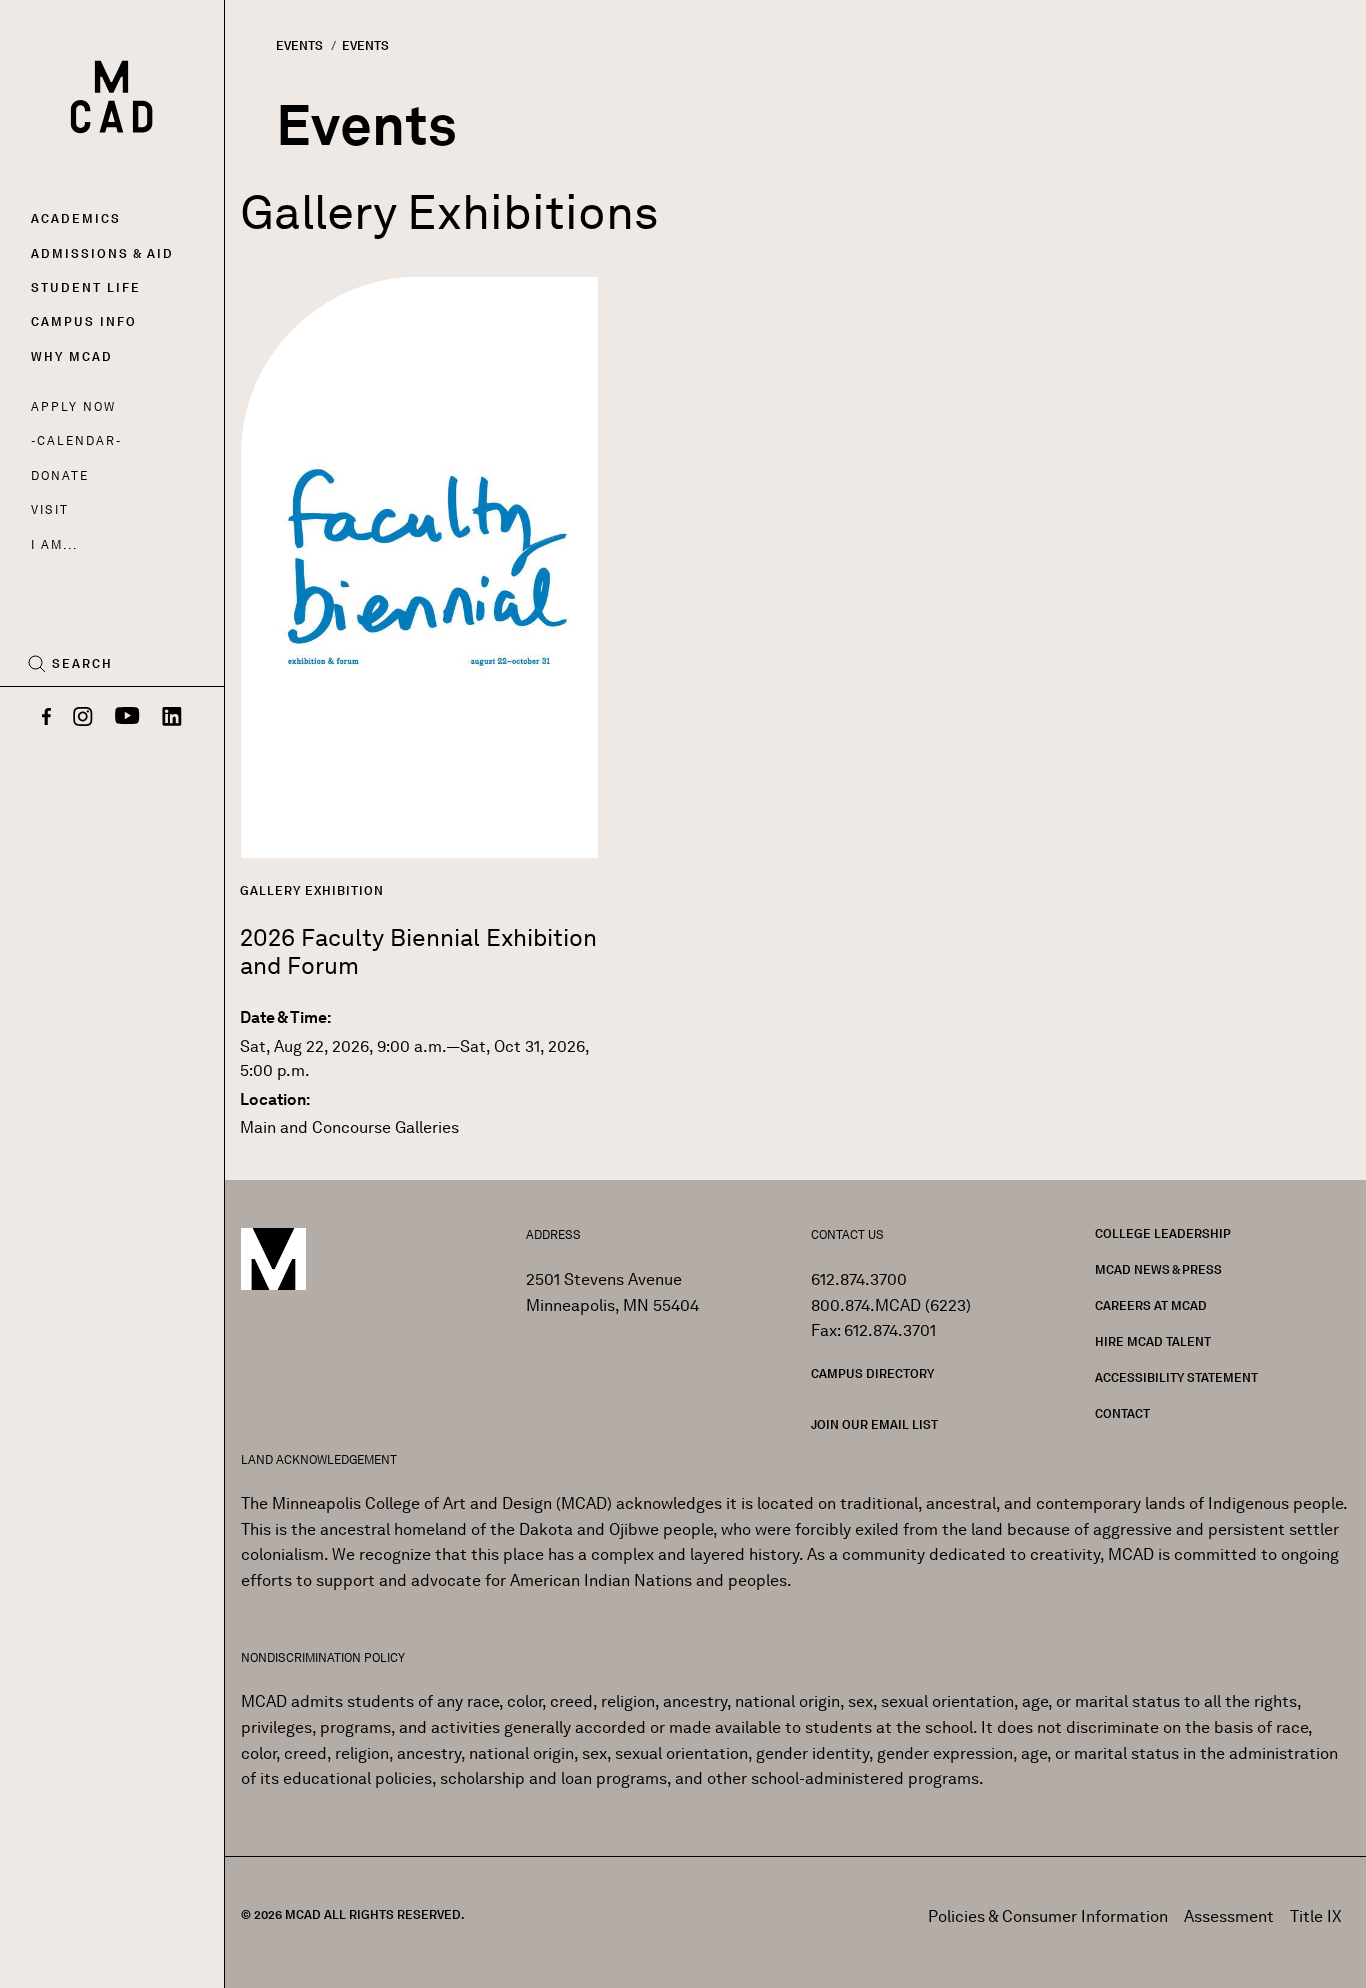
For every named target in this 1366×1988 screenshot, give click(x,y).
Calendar (76, 440)
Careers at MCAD (1151, 1305)
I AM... (54, 544)
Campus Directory (872, 1373)
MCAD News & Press (1158, 1269)
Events (299, 45)
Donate (60, 475)
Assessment (1229, 1916)
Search (82, 664)
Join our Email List (874, 1424)
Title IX (1316, 1916)
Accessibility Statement (1176, 1377)
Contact (1122, 1413)
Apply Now (73, 406)
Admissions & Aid (102, 253)
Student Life (86, 287)
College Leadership (1163, 1233)
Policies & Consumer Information (1048, 1916)
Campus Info (84, 321)
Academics (76, 218)
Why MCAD (72, 356)
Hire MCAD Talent (1153, 1341)
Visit (49, 509)
